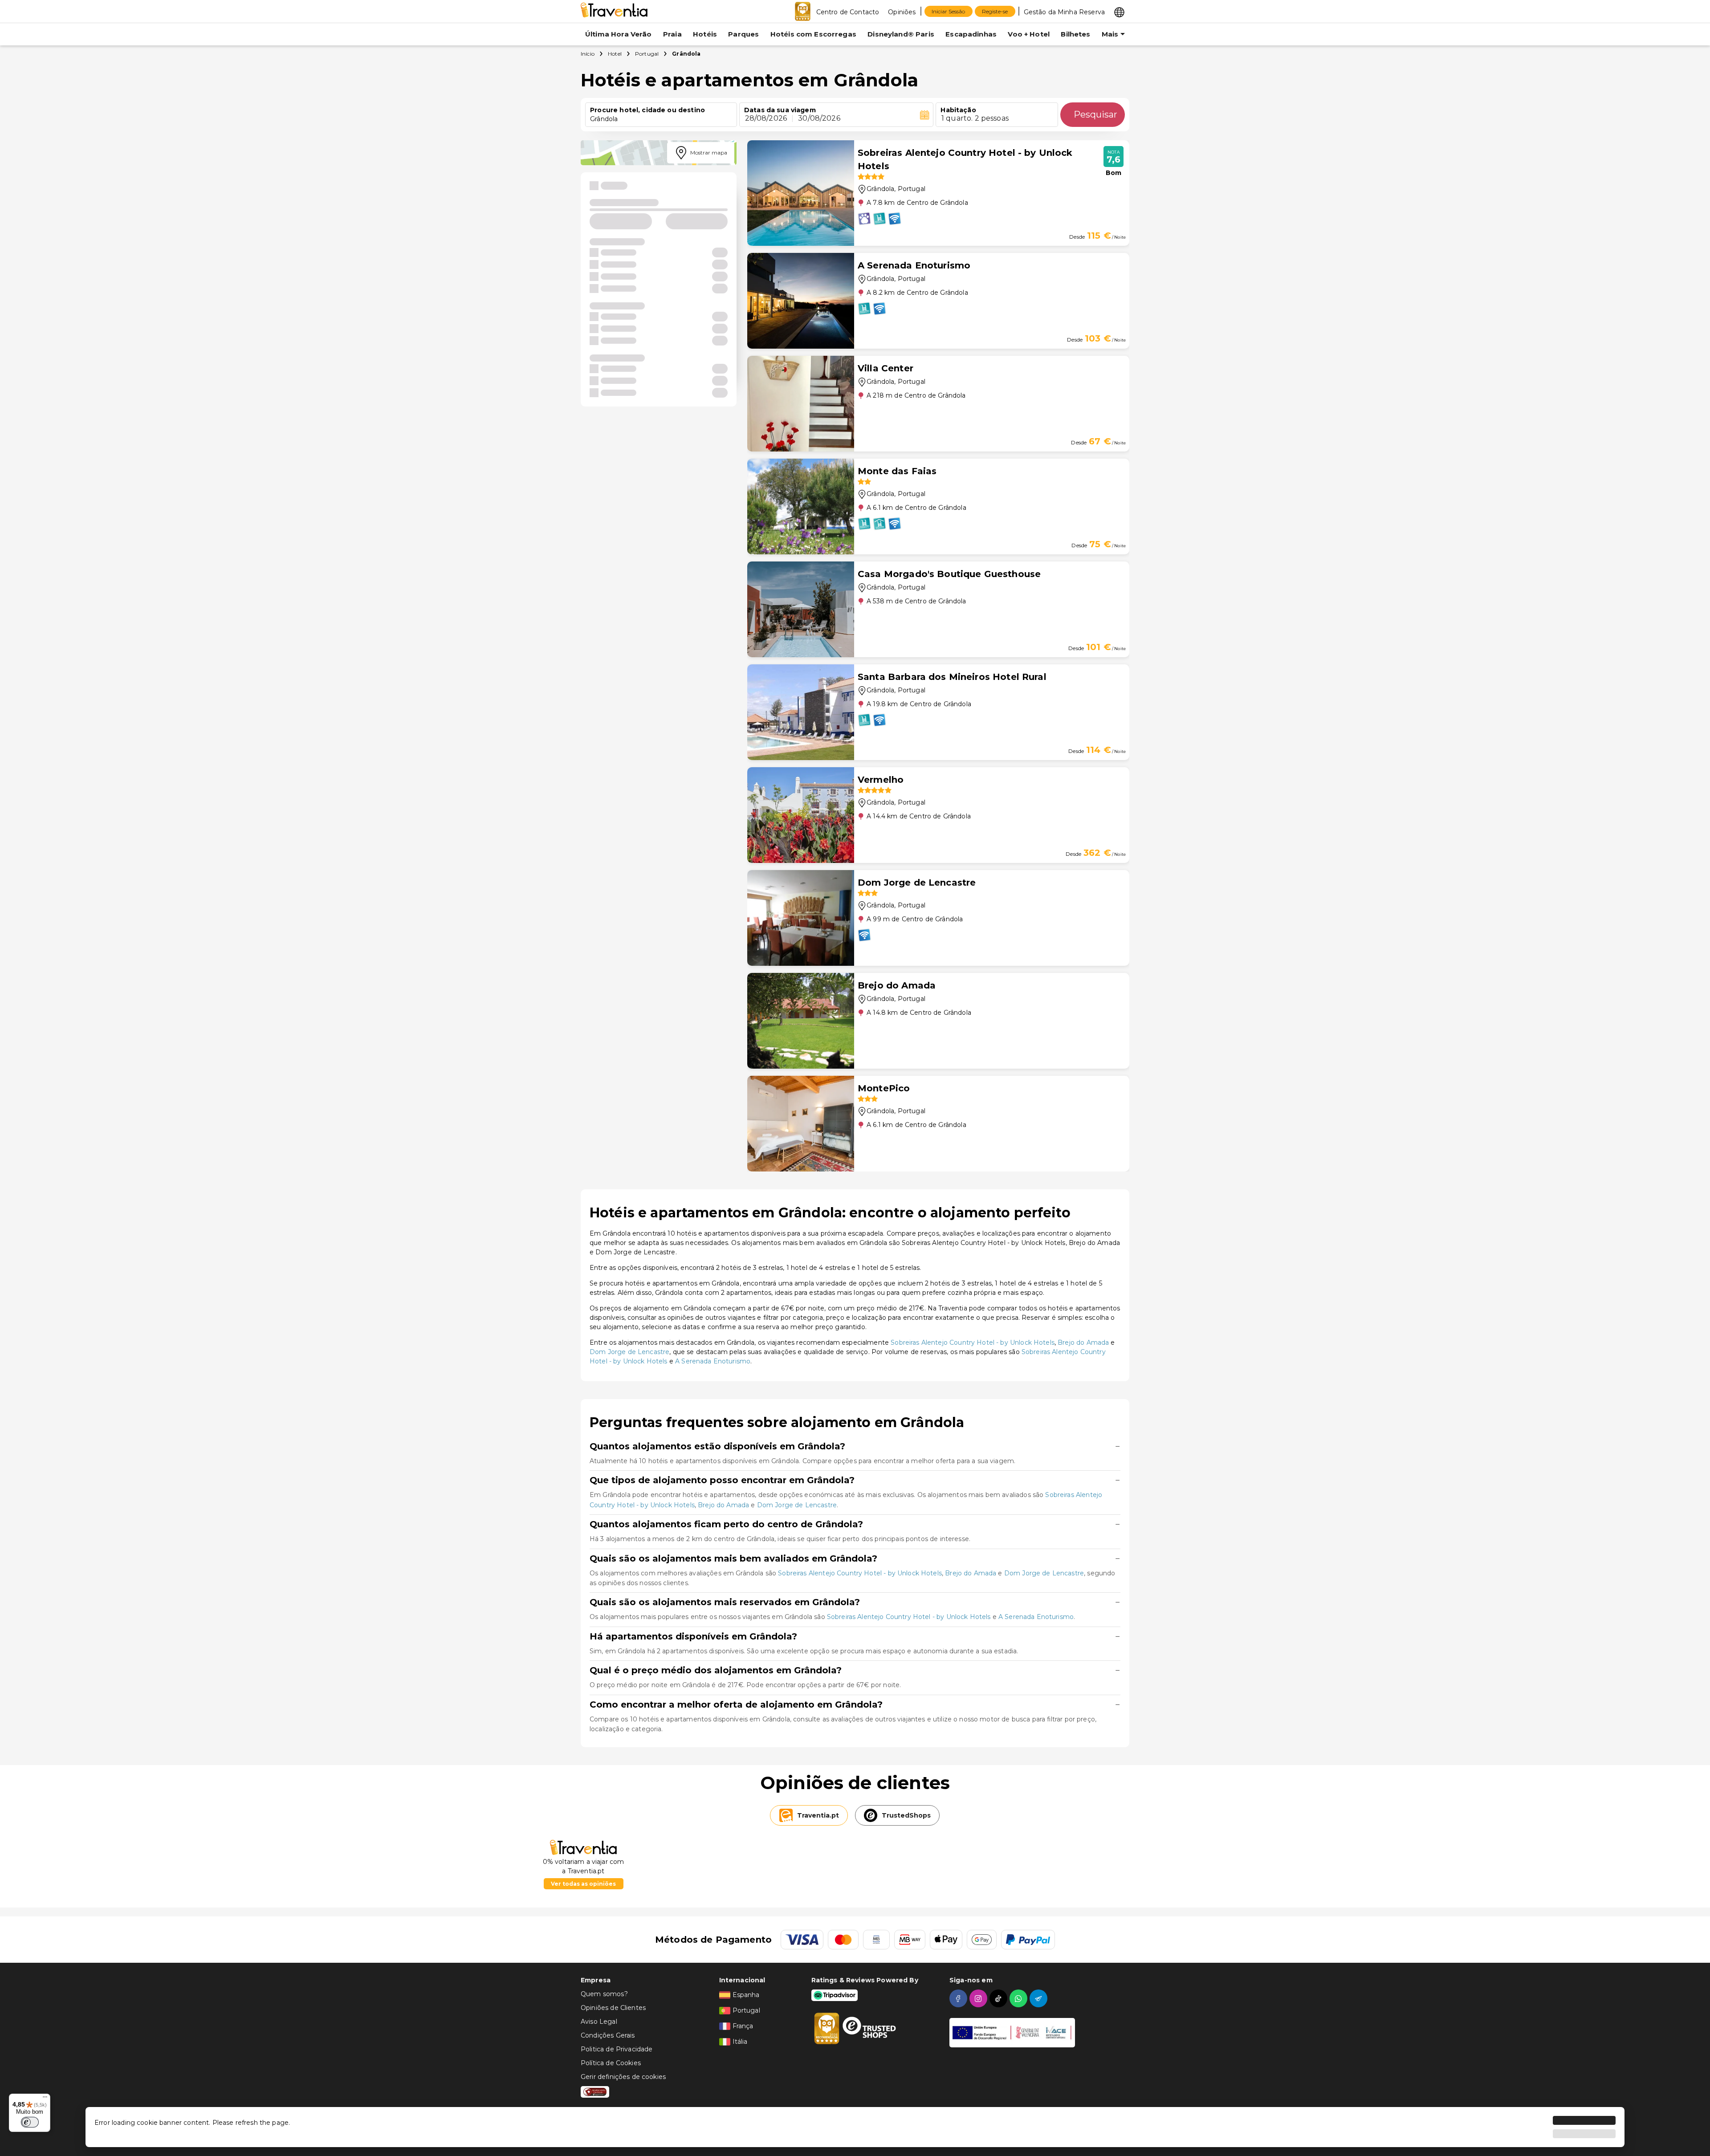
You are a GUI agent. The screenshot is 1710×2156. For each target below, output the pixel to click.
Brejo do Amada (1083, 1342)
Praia (672, 34)
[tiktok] (1000, 1998)
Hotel (615, 54)
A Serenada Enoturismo (713, 1361)
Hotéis (705, 34)
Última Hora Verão (619, 34)
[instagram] (979, 1998)
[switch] (30, 2122)
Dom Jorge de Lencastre (629, 1352)
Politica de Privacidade (617, 2049)
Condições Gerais (608, 2035)
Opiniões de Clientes (613, 2008)
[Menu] (45, 2099)
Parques (743, 34)
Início (588, 54)
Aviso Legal (599, 2022)
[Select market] (1119, 12)
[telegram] (1040, 1998)
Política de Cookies (611, 2063)
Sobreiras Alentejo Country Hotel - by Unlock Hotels (973, 1342)
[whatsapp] (1020, 1998)
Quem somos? (604, 1994)
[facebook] (959, 1998)
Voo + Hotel (1029, 34)
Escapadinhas (971, 34)
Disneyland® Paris (901, 34)
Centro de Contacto (848, 12)
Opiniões (902, 12)
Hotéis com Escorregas (813, 34)
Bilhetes (1075, 34)
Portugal (647, 54)
